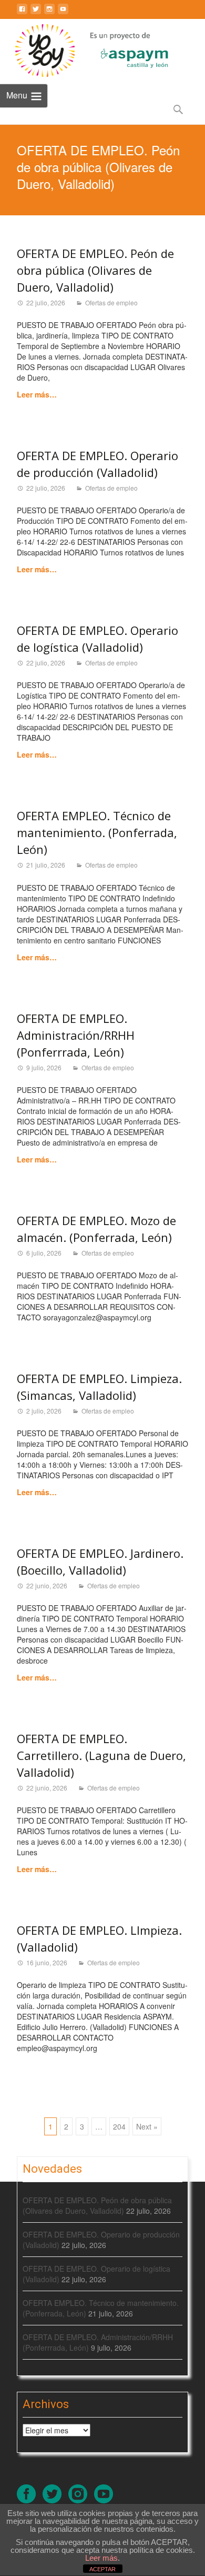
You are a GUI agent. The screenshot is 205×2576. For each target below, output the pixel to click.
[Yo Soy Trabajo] (37, 51)
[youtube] (63, 13)
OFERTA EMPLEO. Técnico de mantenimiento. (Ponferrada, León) (97, 832)
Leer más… (37, 394)
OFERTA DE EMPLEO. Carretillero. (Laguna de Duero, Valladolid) (101, 1755)
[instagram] (49, 13)
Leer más (101, 2558)
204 (119, 2126)
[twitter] (36, 13)
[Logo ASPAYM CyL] (121, 48)
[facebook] (22, 13)
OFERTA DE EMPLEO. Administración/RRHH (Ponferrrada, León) (76, 1035)
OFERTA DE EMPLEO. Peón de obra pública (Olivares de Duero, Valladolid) (95, 270)
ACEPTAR (102, 2569)
